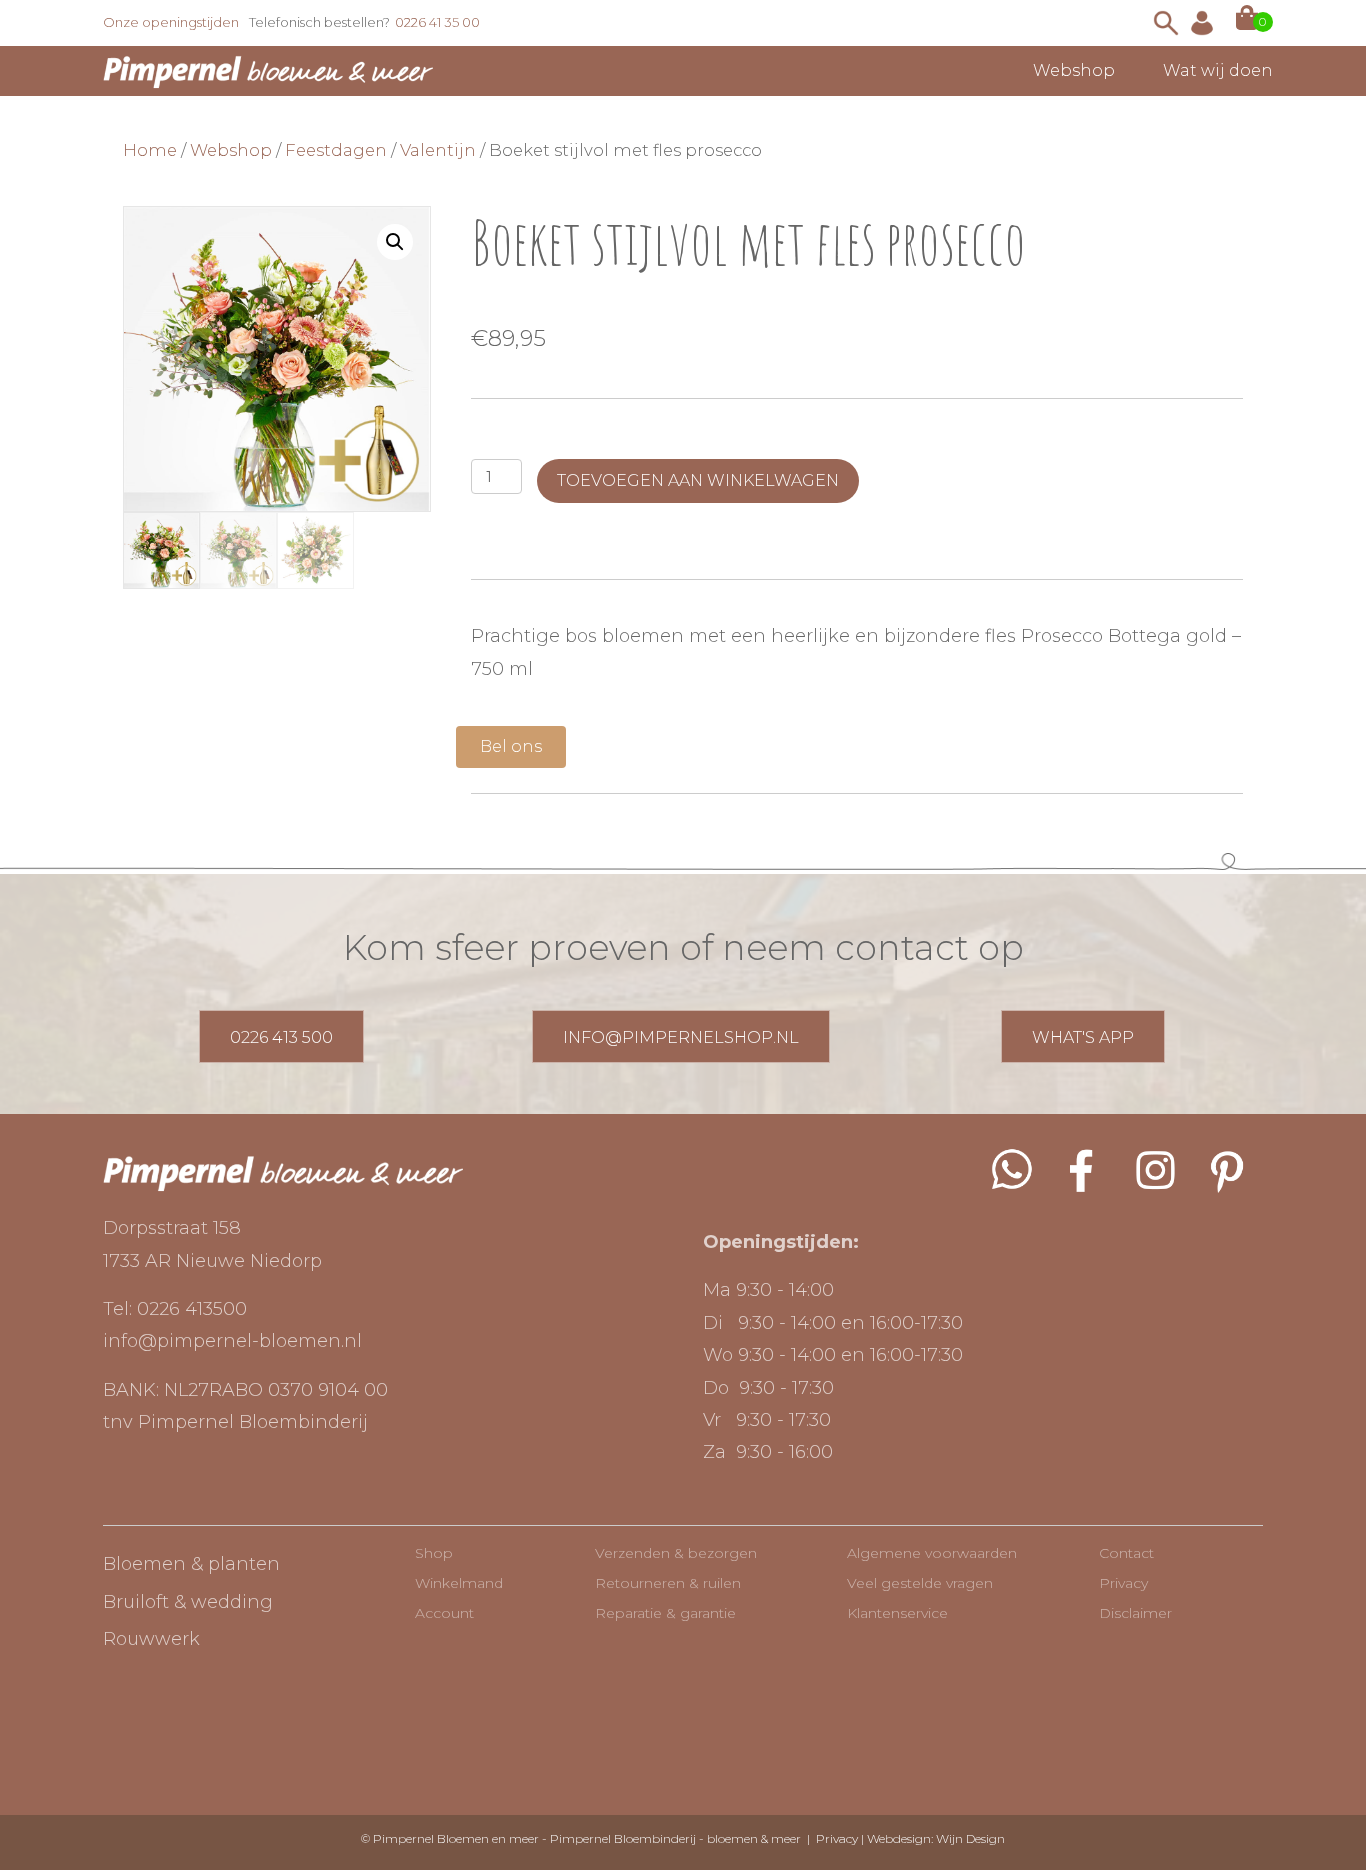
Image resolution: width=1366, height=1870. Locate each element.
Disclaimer (1135, 1613)
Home (150, 150)
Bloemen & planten (191, 1564)
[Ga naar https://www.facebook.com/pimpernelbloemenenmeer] (1083, 1170)
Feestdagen (336, 150)
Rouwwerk (151, 1639)
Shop (434, 1553)
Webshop (231, 150)
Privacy (1123, 1583)
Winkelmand (459, 1583)
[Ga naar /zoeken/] (1166, 23)
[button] (395, 242)
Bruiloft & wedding (188, 1602)
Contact (1126, 1553)
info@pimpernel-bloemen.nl (232, 1341)
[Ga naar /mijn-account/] (1202, 23)
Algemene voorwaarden (932, 1553)
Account (444, 1613)
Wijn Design (970, 1838)
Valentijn (438, 150)
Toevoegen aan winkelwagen (698, 480)
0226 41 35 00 (437, 22)
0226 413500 (192, 1309)
